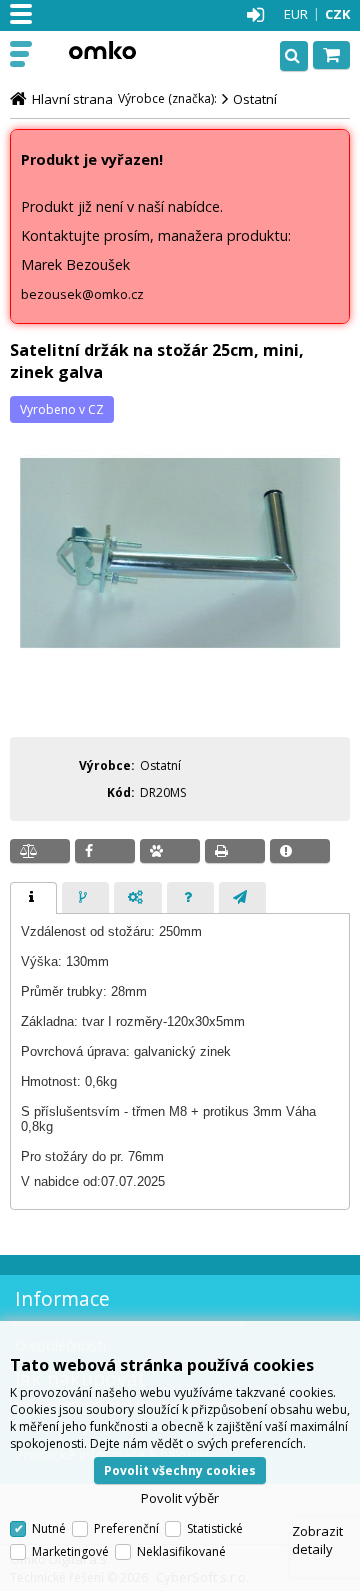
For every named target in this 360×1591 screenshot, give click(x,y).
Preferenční (126, 1528)
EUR (296, 14)
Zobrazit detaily (317, 1540)
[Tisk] (235, 851)
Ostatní (255, 99)
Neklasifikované (181, 1551)
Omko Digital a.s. (102, 50)
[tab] (33, 898)
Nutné (49, 1528)
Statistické (215, 1528)
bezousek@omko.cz (82, 294)
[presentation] (33, 898)
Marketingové (70, 1551)
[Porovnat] (40, 851)
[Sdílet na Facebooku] (105, 851)
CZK (337, 14)
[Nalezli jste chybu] (300, 851)
